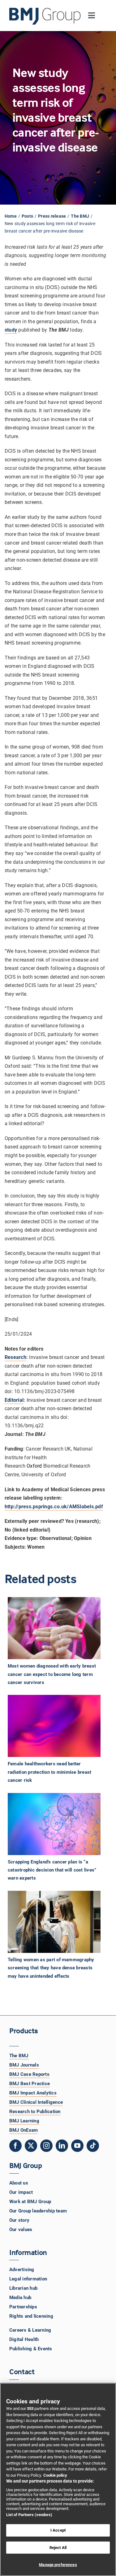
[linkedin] (62, 2146)
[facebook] (15, 2146)
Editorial (14, 1400)
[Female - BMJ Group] (54, 1726)
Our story (19, 2220)
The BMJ (19, 2056)
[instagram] (46, 2146)
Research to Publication (35, 2112)
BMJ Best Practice (30, 2084)
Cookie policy (55, 2475)
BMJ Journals (24, 2065)
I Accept (58, 2530)
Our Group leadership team (38, 2211)
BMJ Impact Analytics (33, 2093)
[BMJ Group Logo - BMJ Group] (45, 16)
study (11, 330)
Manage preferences (58, 2565)
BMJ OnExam (24, 2130)
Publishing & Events (31, 2349)
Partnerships (23, 2307)
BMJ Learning (24, 2121)
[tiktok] (93, 2146)
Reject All (58, 2548)
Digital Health (24, 2339)
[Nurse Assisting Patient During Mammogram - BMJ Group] (54, 1922)
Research (15, 1357)
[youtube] (77, 2146)
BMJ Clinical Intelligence (36, 2102)
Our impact (21, 2192)
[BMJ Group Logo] (45, 10)
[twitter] (31, 2146)
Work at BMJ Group (30, 2202)
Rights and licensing (31, 2316)
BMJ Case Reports (29, 2074)
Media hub (20, 2298)
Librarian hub (23, 2288)
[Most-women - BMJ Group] (54, 1628)
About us (19, 2183)
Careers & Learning (30, 2330)
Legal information (28, 2279)
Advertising (22, 2270)
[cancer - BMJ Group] (54, 1824)
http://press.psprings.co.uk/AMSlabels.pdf (54, 1507)
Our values (21, 2230)
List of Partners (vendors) (29, 2515)
